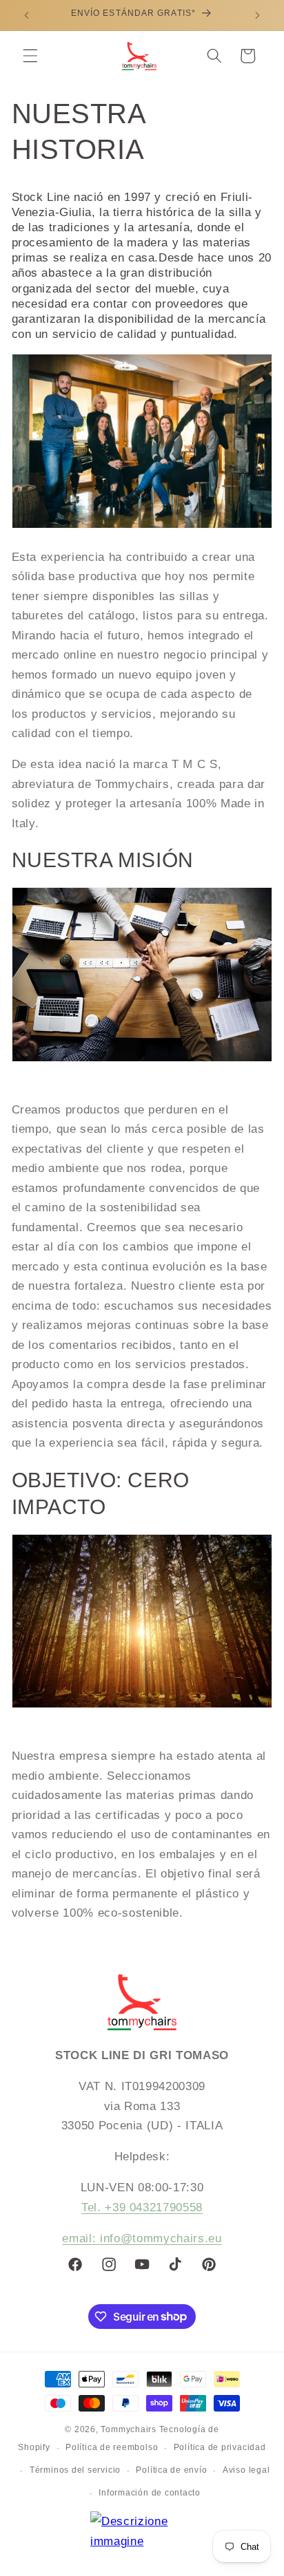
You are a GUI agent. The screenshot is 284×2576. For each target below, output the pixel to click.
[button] (30, 56)
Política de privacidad (220, 2447)
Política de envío (171, 2470)
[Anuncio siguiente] (258, 15)
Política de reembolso (112, 2447)
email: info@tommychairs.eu (142, 2238)
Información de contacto (150, 2493)
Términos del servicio (75, 2470)
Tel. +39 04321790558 (142, 2207)
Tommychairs (128, 2429)
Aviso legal (246, 2470)
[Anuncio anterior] (27, 15)
